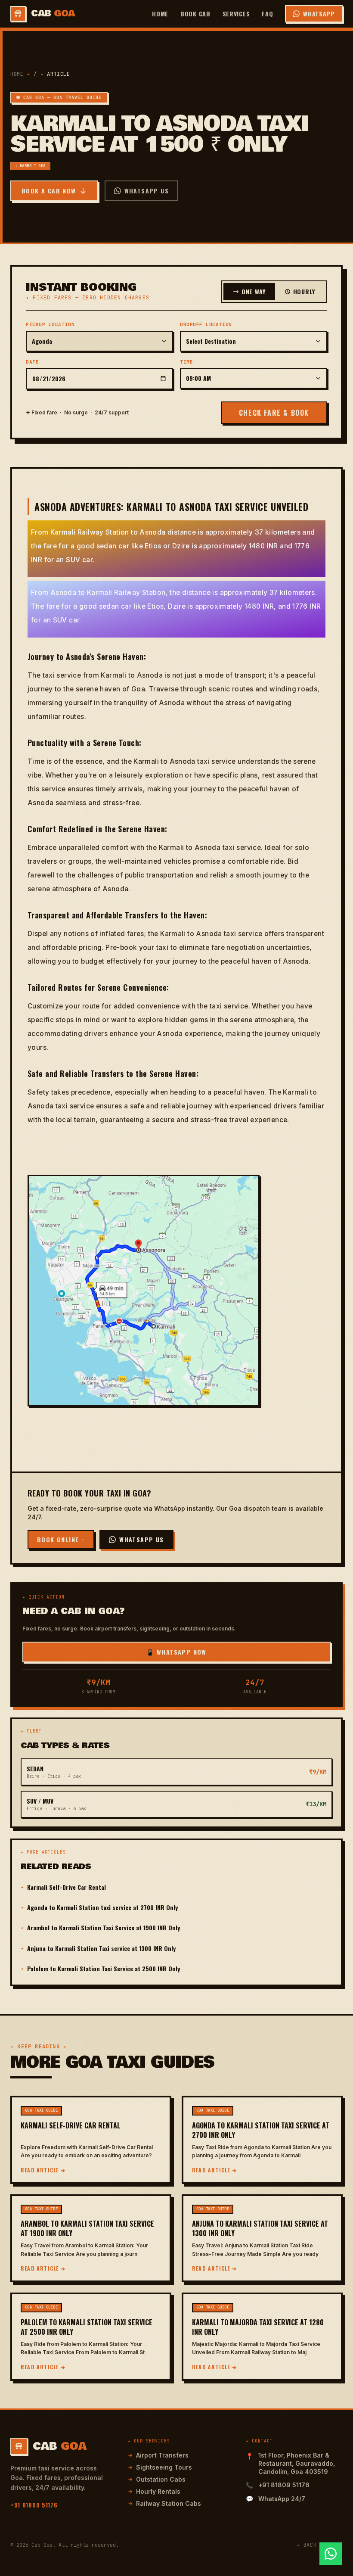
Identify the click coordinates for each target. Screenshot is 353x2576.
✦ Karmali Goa (30, 166)
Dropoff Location (206, 324)
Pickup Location (50, 324)
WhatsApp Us (147, 191)
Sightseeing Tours (160, 2467)
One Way (254, 291)
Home (160, 14)
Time (186, 362)
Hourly (304, 291)
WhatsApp (319, 14)
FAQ (267, 14)
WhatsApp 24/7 (282, 2499)
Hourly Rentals (154, 2491)
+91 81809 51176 (34, 2505)
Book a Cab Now (49, 191)
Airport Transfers (158, 2455)
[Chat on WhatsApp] (331, 2554)
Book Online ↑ (61, 1539)
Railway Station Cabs (164, 2503)
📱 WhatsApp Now (176, 1652)
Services (236, 14)
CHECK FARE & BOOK (274, 413)
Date (32, 362)
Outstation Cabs (157, 2479)
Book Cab (195, 14)
